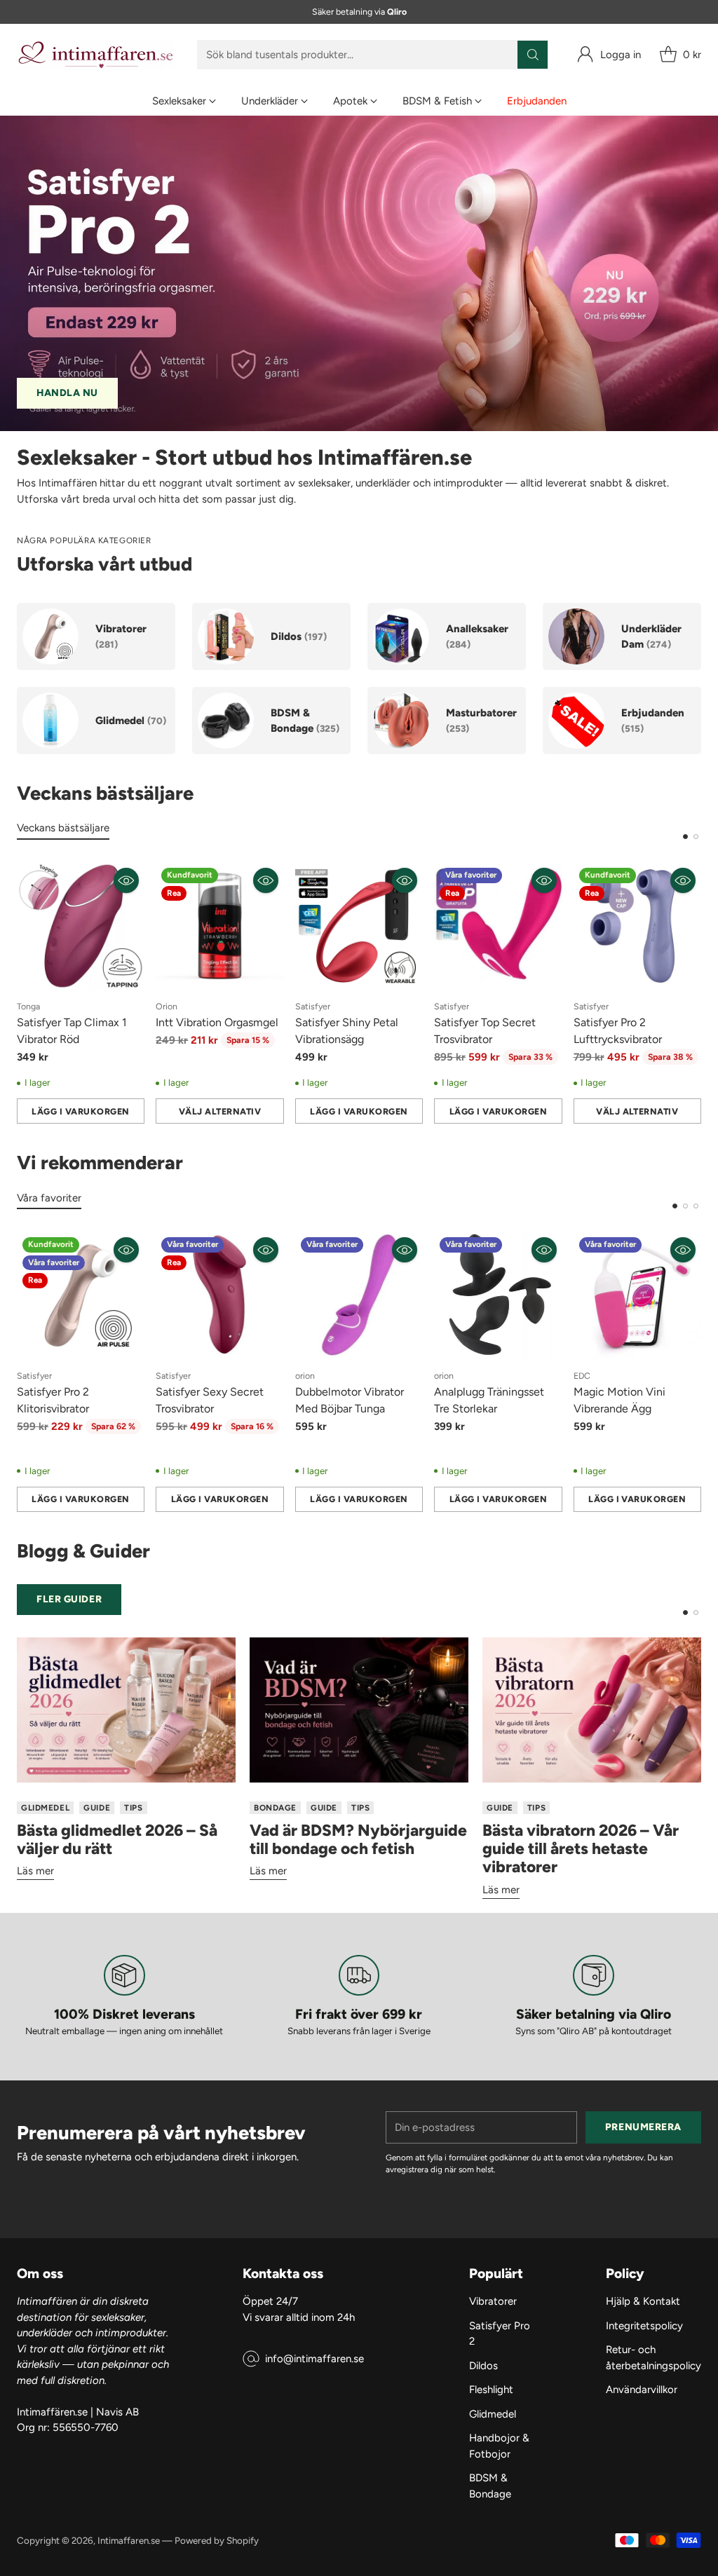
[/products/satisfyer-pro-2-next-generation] (359, 273)
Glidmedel (493, 2414)
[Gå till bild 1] (685, 837)
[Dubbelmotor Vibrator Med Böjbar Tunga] (359, 1295)
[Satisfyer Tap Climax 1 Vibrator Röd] (81, 926)
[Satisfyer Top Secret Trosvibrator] (498, 926)
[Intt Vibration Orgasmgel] (219, 926)
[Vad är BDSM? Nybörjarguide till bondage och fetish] (359, 1710)
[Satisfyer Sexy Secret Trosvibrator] (219, 1295)
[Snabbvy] (126, 880)
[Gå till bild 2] (696, 837)
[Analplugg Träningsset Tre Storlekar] (498, 1295)
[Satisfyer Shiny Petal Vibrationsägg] (359, 926)
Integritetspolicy (644, 2326)
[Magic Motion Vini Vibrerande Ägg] (637, 1295)
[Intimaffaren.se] (96, 55)
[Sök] (533, 55)
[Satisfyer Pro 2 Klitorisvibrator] (81, 1295)
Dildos (483, 2366)
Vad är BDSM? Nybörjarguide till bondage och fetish (358, 1839)
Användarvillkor (642, 2390)
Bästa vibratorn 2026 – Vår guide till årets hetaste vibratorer (581, 1849)
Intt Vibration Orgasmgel (217, 1022)
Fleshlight (491, 2390)
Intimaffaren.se (129, 2540)
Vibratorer (493, 2301)
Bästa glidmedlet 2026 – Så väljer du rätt (117, 1839)
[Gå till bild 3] (696, 1206)
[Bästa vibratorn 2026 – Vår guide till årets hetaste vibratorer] (592, 1710)
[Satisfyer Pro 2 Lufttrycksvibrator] (637, 926)
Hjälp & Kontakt (643, 2301)
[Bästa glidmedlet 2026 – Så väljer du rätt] (126, 1710)
